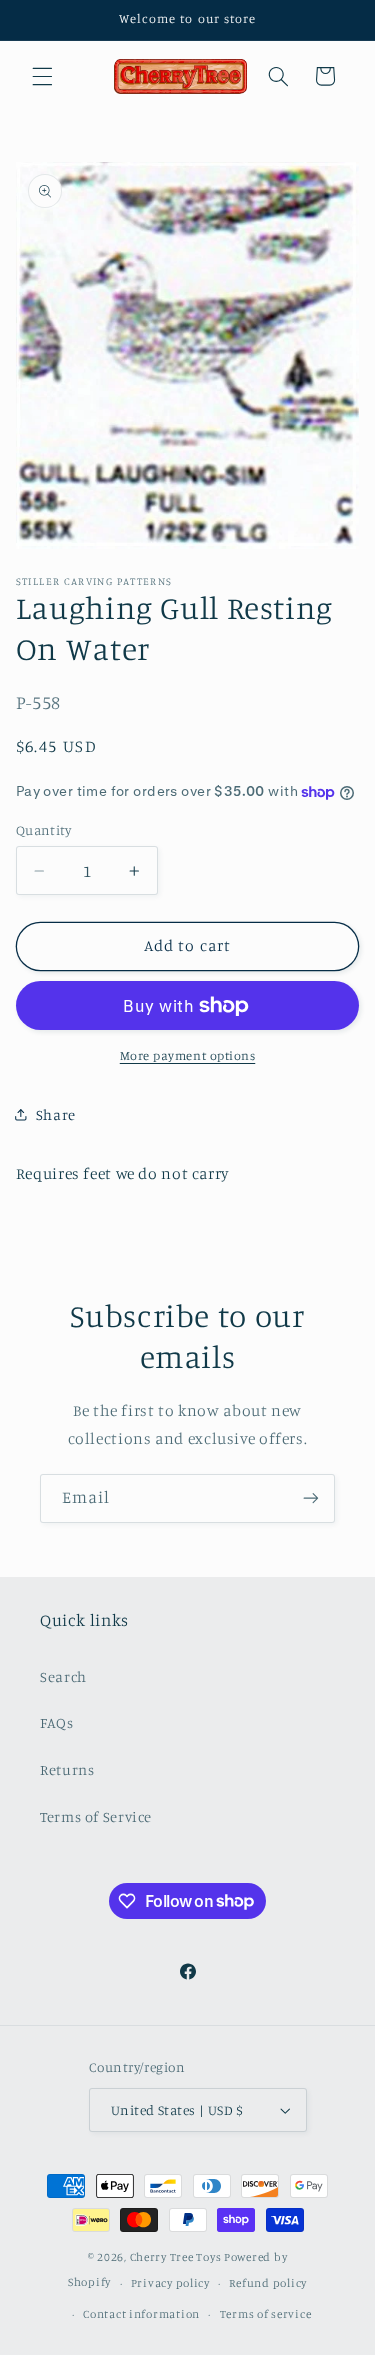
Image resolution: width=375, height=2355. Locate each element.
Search (63, 1676)
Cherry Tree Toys (176, 2257)
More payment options (188, 1055)
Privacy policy (170, 2283)
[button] (42, 76)
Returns (67, 1769)
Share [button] (56, 1114)
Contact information (141, 2314)
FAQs (57, 1722)
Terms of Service (96, 1816)
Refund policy (268, 2283)
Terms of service (266, 2314)
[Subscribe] (311, 1498)
